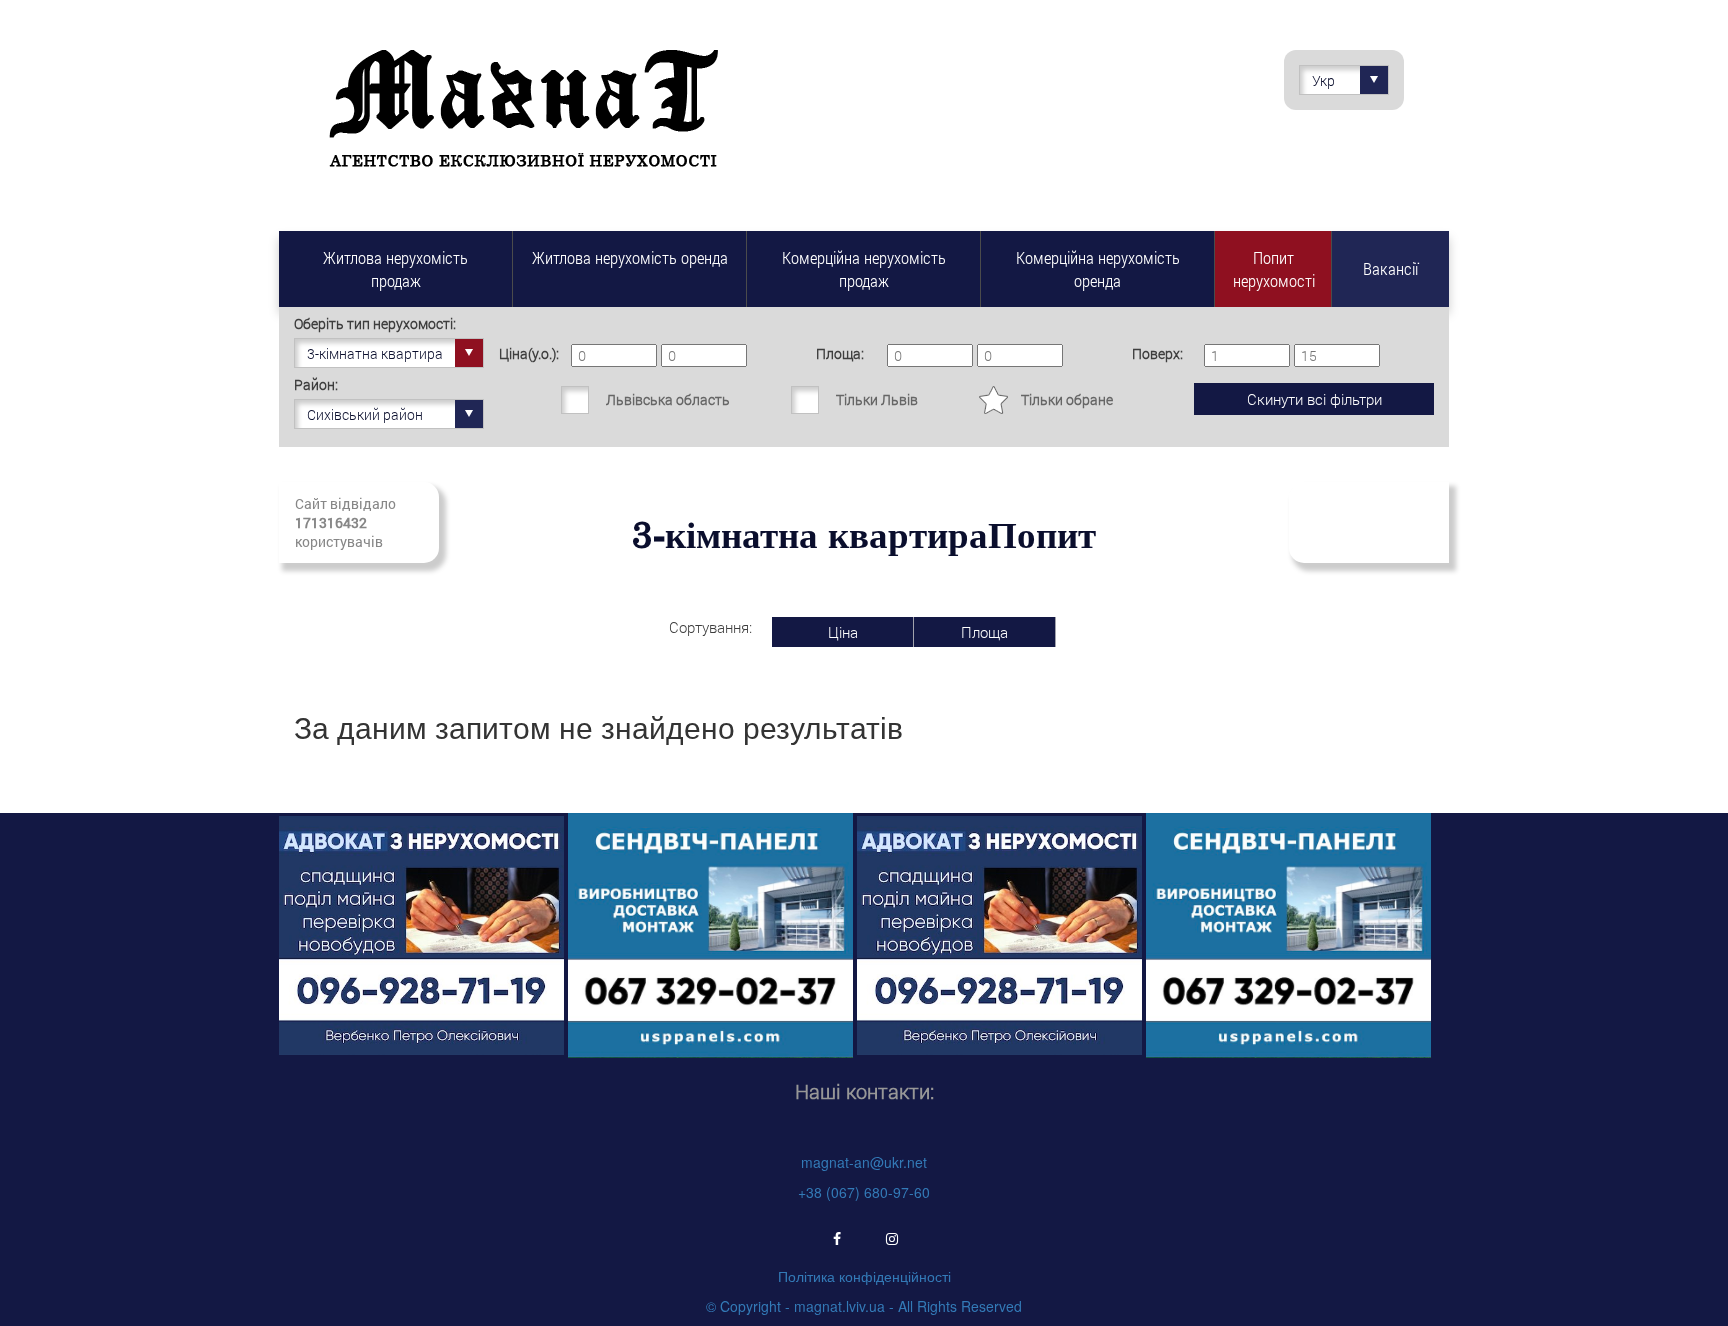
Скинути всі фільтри (1314, 399)
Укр (1323, 80)
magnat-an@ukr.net (864, 1162)
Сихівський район (365, 414)
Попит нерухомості (1274, 269)
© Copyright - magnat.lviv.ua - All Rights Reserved (864, 1306)
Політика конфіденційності (864, 1276)
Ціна (843, 632)
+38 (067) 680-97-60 (864, 1192)
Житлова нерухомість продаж (395, 269)
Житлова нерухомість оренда (630, 257)
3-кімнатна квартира (375, 353)
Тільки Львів (877, 399)
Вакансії (1390, 268)
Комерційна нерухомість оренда (1098, 269)
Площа (984, 632)
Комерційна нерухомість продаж (864, 269)
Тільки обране (1067, 399)
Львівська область (668, 399)
